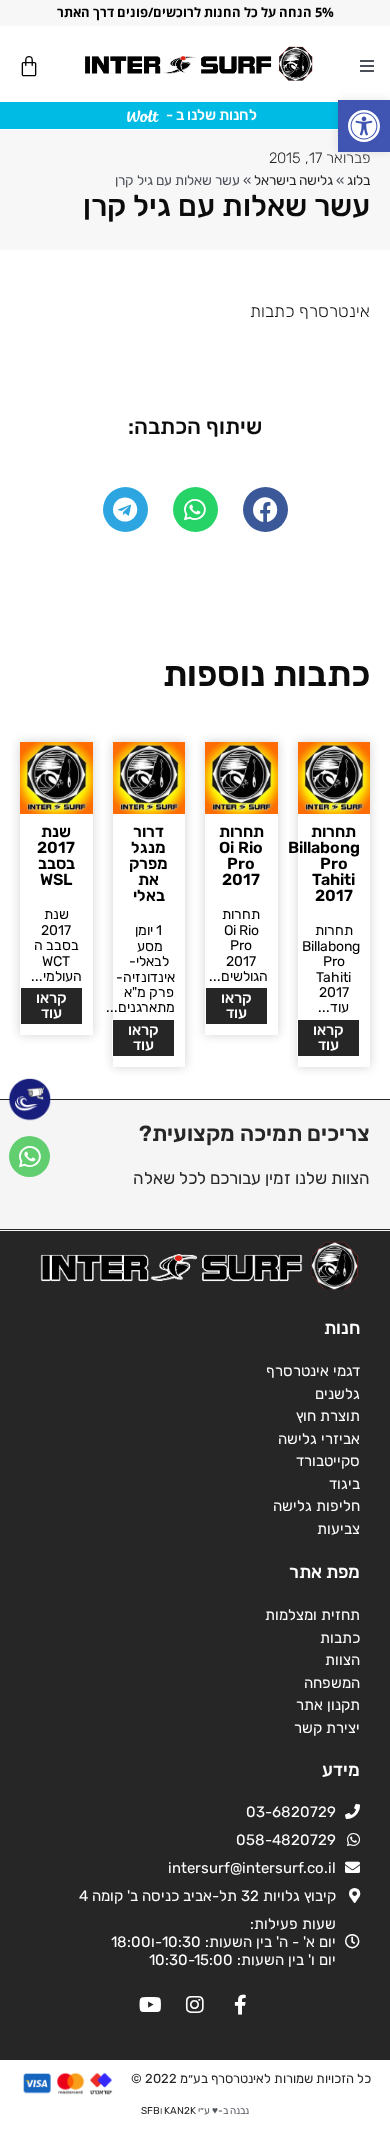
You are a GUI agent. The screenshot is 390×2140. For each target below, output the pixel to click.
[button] (364, 126)
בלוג (358, 180)
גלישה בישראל (293, 180)
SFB (150, 2111)
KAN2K (180, 2111)
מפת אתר (324, 1572)
